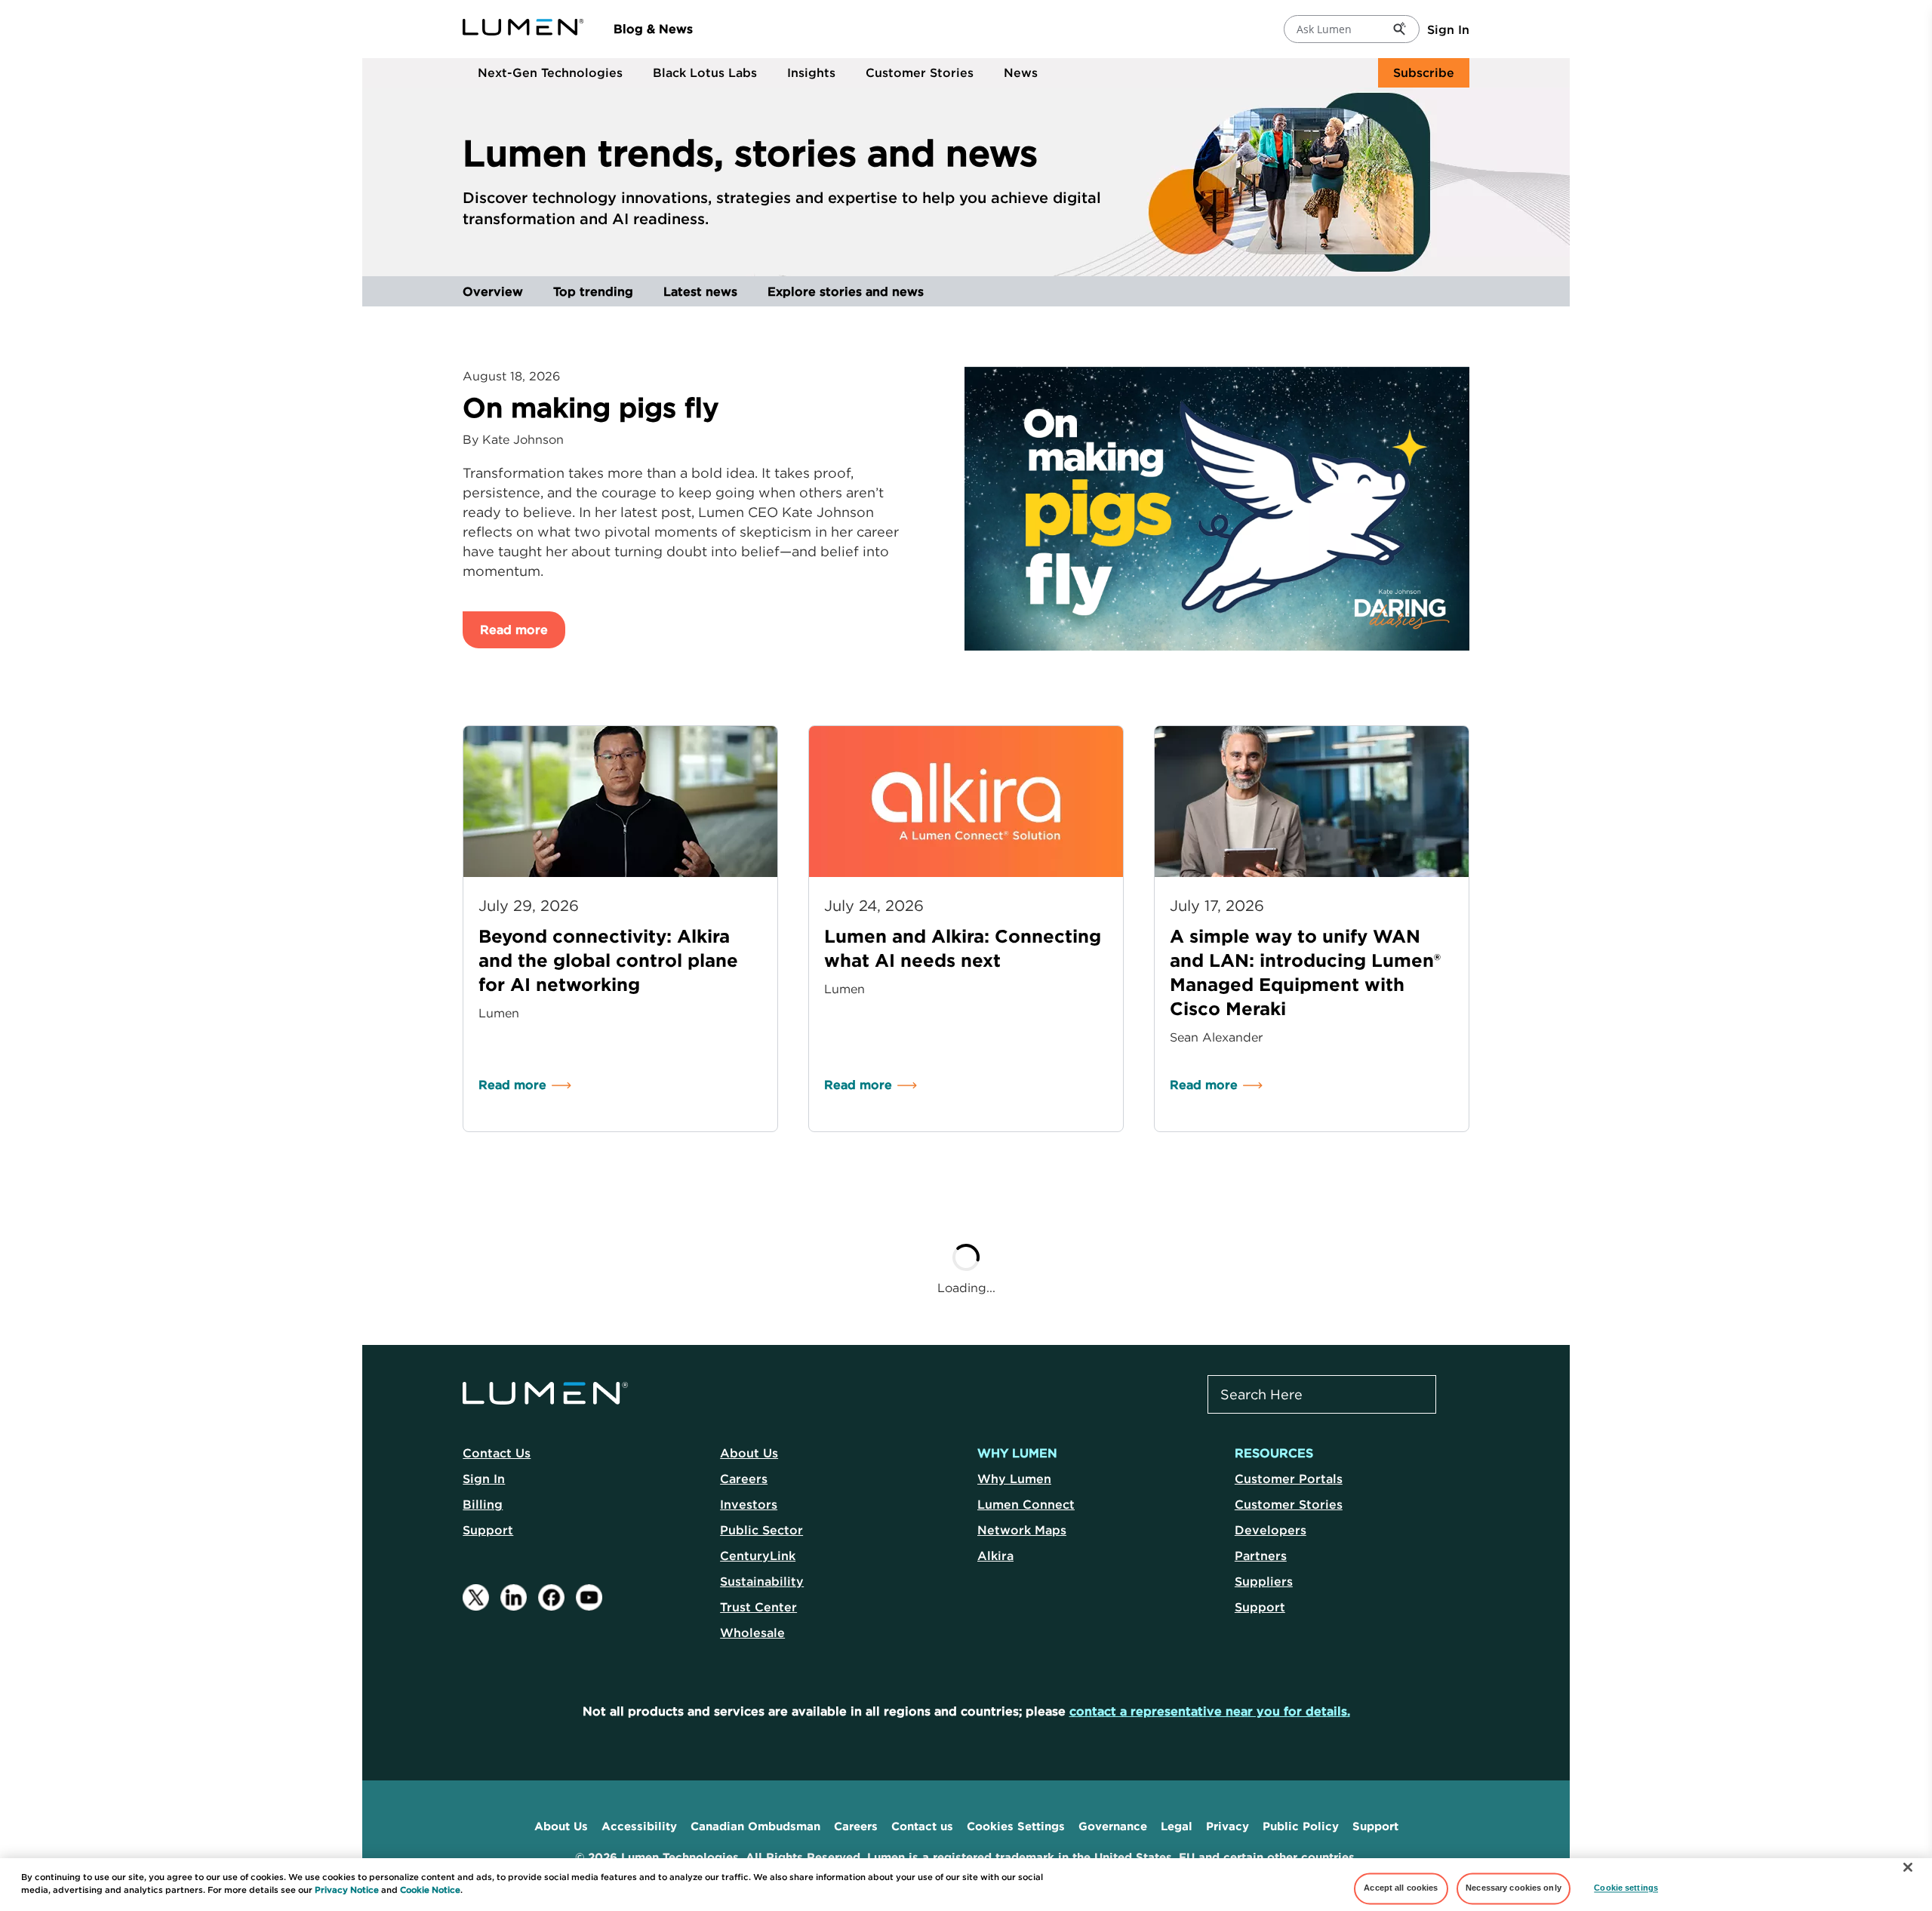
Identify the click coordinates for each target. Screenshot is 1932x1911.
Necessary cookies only (1514, 1888)
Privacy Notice (347, 1890)
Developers (1271, 1530)
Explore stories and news (846, 291)
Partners (1261, 1556)
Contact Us (497, 1453)
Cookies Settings (1016, 1826)
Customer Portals (1289, 1479)
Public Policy (1301, 1826)
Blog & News (653, 29)
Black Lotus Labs (705, 72)
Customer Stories (920, 72)
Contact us (922, 1826)
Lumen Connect (1026, 1504)
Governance (1113, 1826)
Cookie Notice (430, 1890)
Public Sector (761, 1530)
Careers (744, 1479)
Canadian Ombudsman (755, 1826)
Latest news (700, 291)
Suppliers (1264, 1581)
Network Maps (1022, 1530)
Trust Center (758, 1607)
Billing (483, 1504)
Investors (749, 1504)
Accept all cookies (1401, 1888)
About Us (749, 1453)
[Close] (1908, 1867)
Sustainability (762, 1581)
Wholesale (752, 1633)
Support (488, 1530)
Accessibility (639, 1826)
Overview (493, 291)
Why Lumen (1014, 1479)
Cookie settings (1626, 1888)
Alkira (995, 1556)
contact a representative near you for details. (1210, 1711)
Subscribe (1424, 72)
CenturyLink (758, 1556)
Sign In (1448, 29)
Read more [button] (514, 629)
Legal (1177, 1826)
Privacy (1227, 1826)
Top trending (593, 291)
